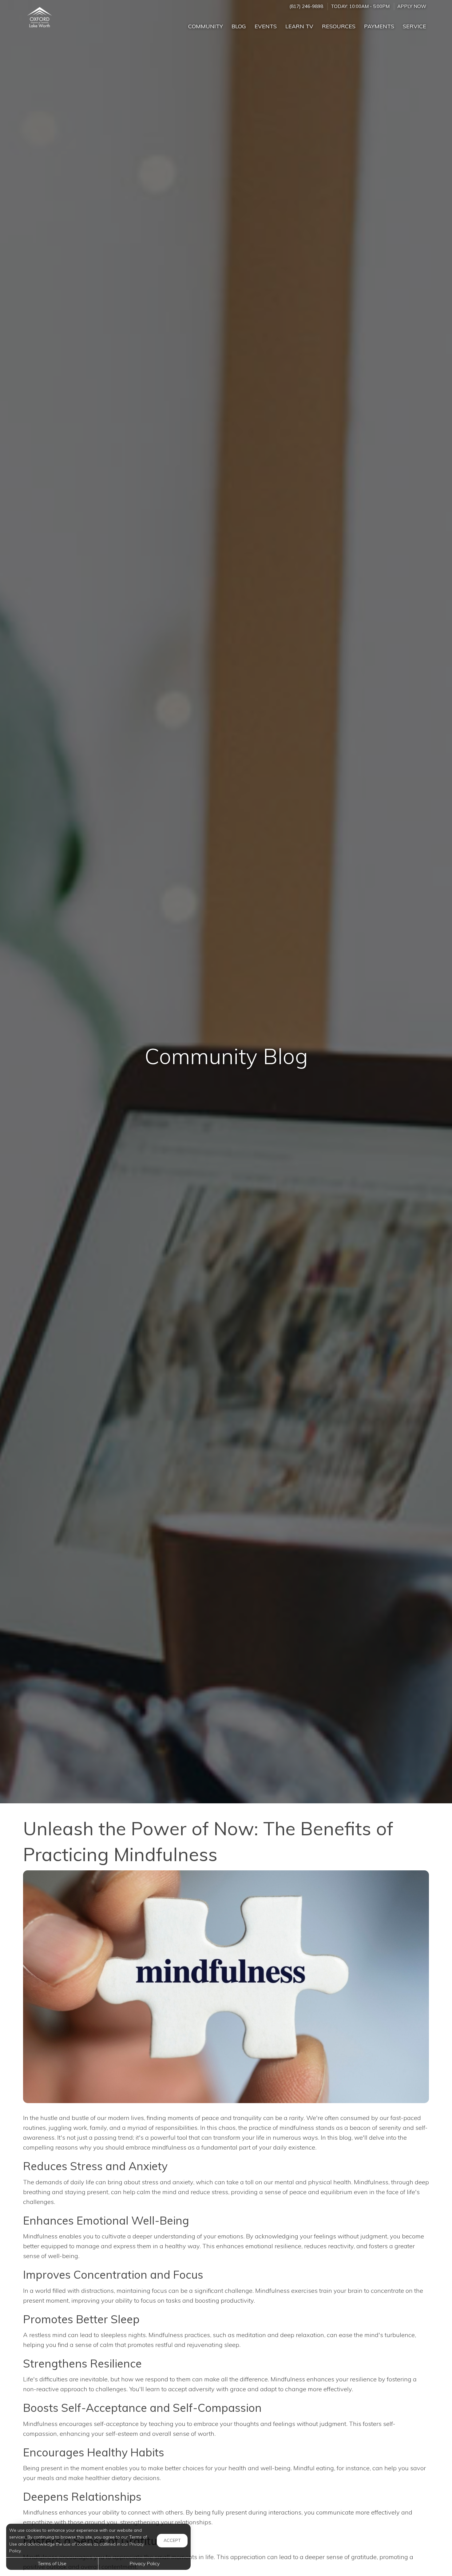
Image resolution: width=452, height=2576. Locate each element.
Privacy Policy (145, 2563)
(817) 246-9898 (306, 6)
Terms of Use (52, 2563)
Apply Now (412, 6)
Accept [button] (172, 2540)
